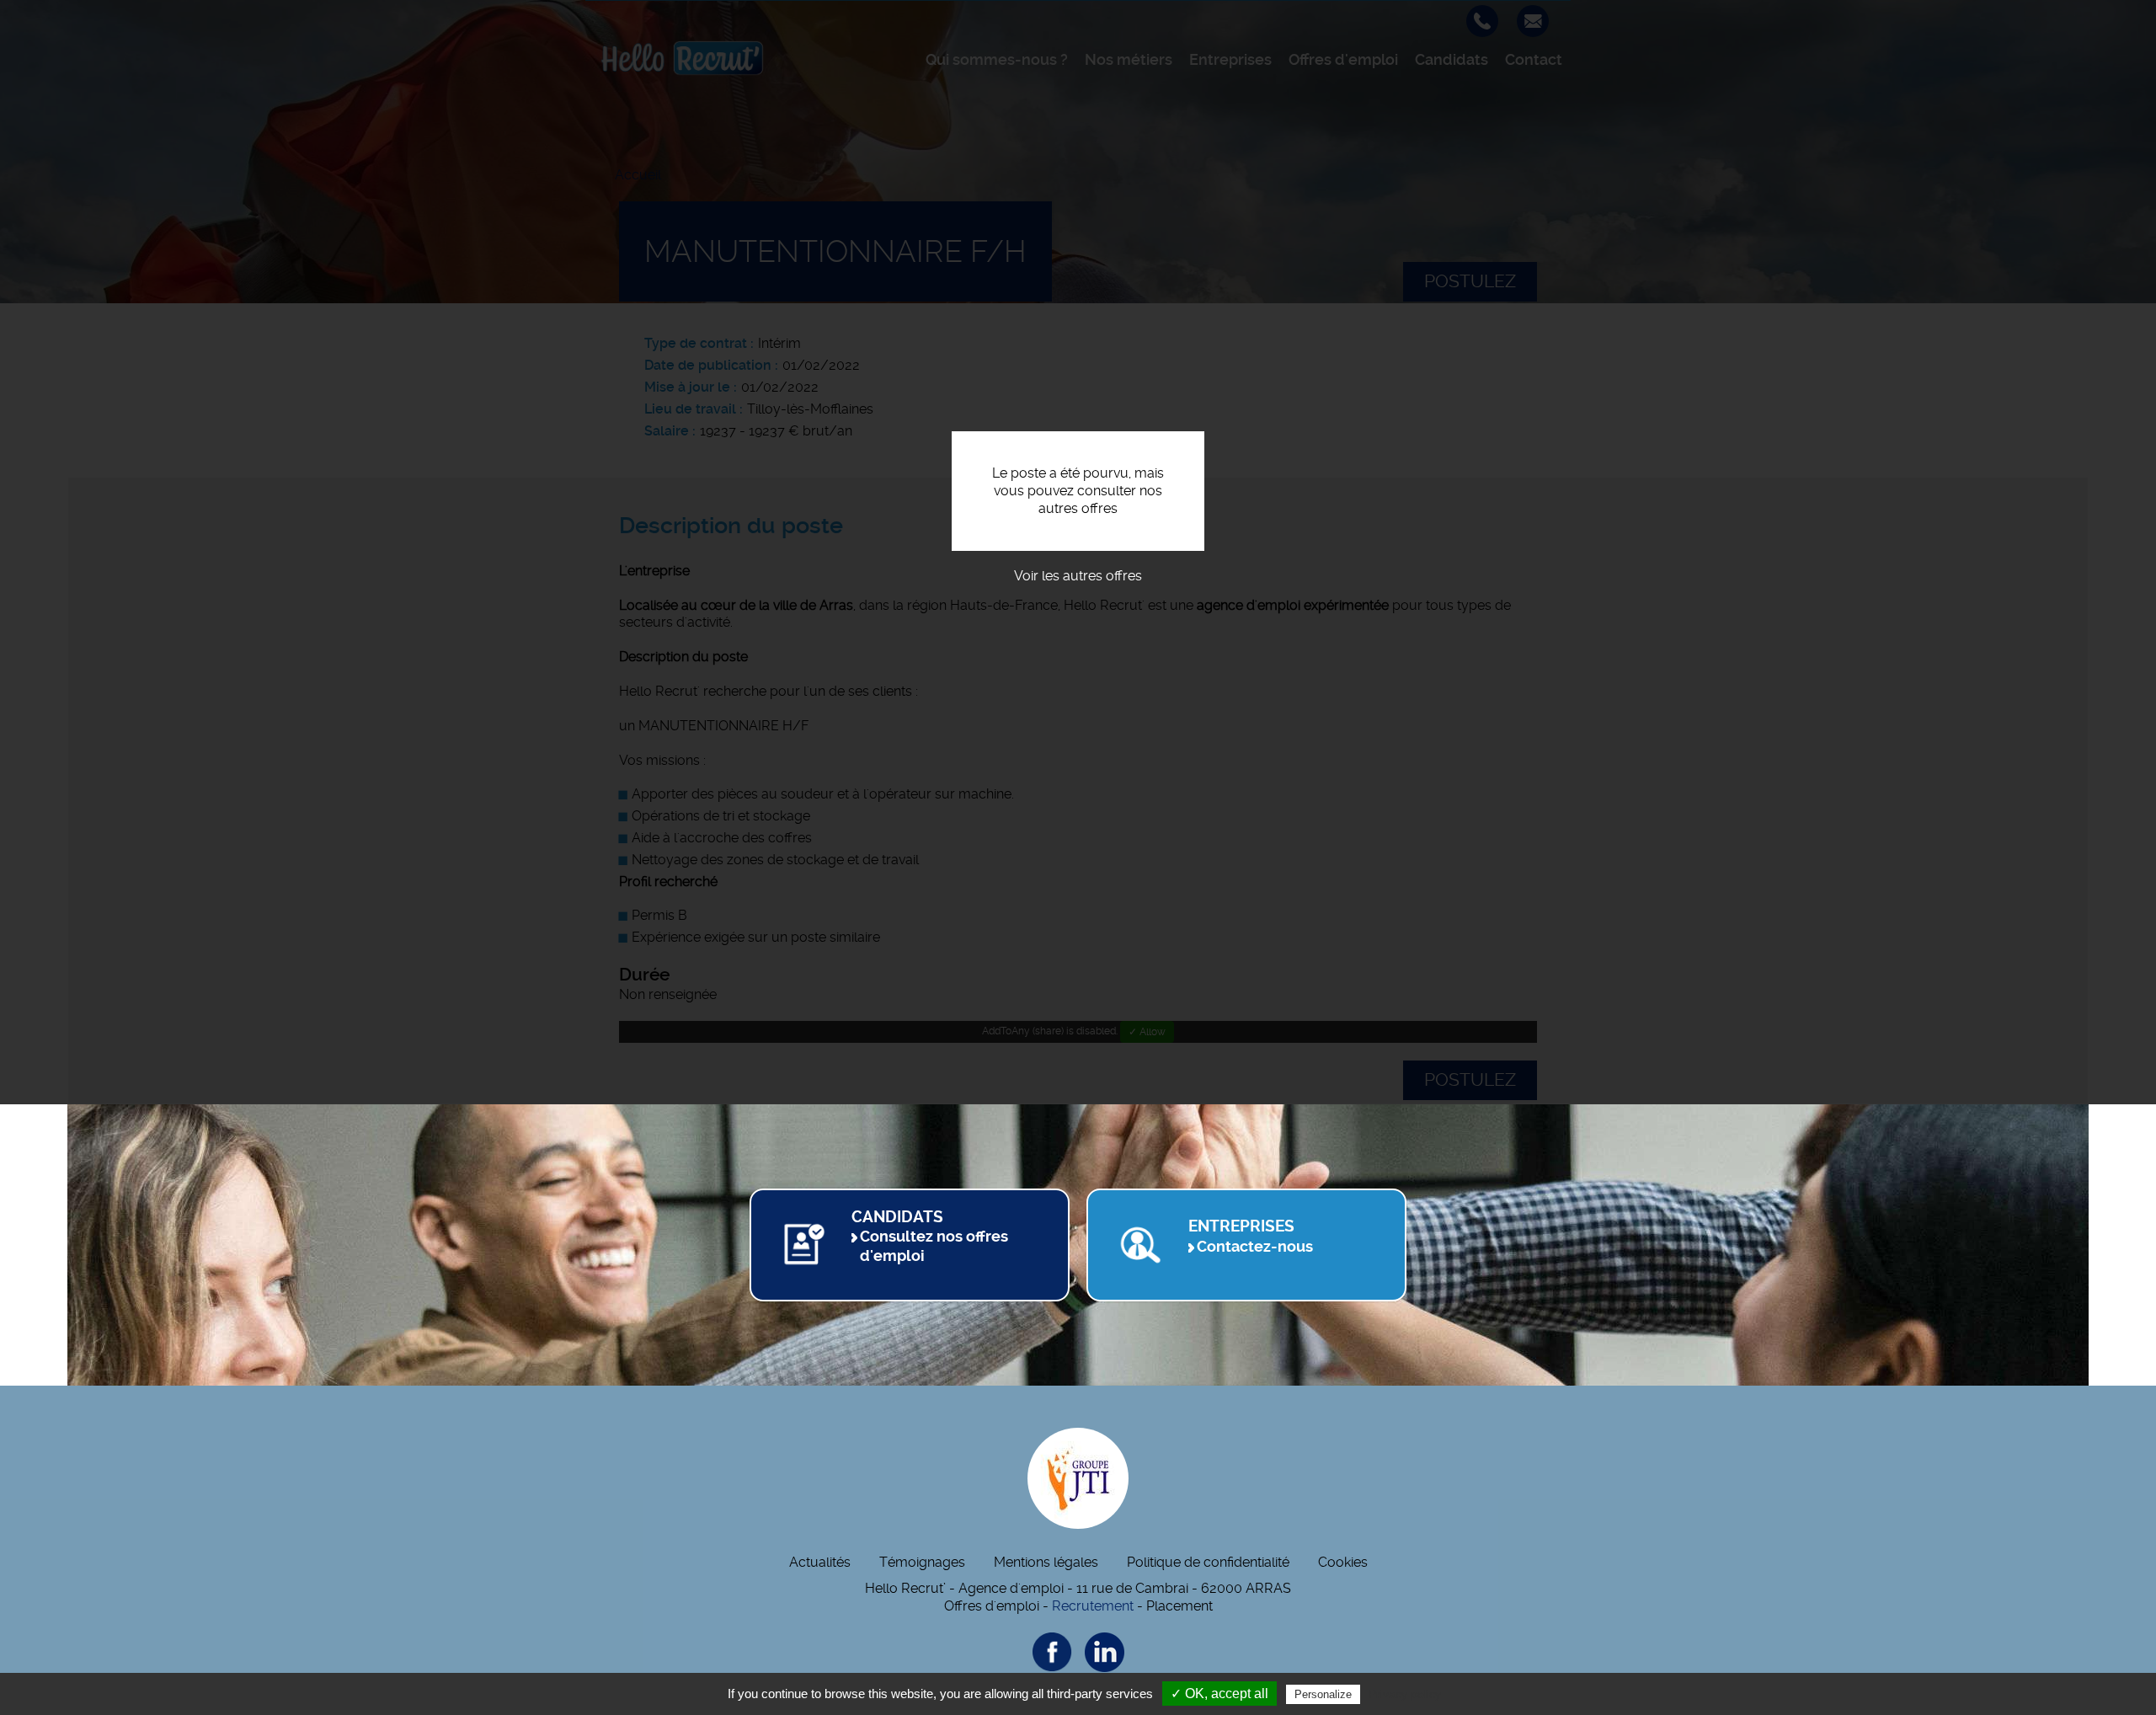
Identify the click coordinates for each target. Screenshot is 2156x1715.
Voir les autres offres (1078, 576)
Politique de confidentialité (1208, 1562)
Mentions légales (1046, 1562)
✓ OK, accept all (1219, 1694)
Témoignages (922, 1562)
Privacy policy (1405, 1694)
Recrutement (1093, 1606)
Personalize (1323, 1694)
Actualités (820, 1562)
